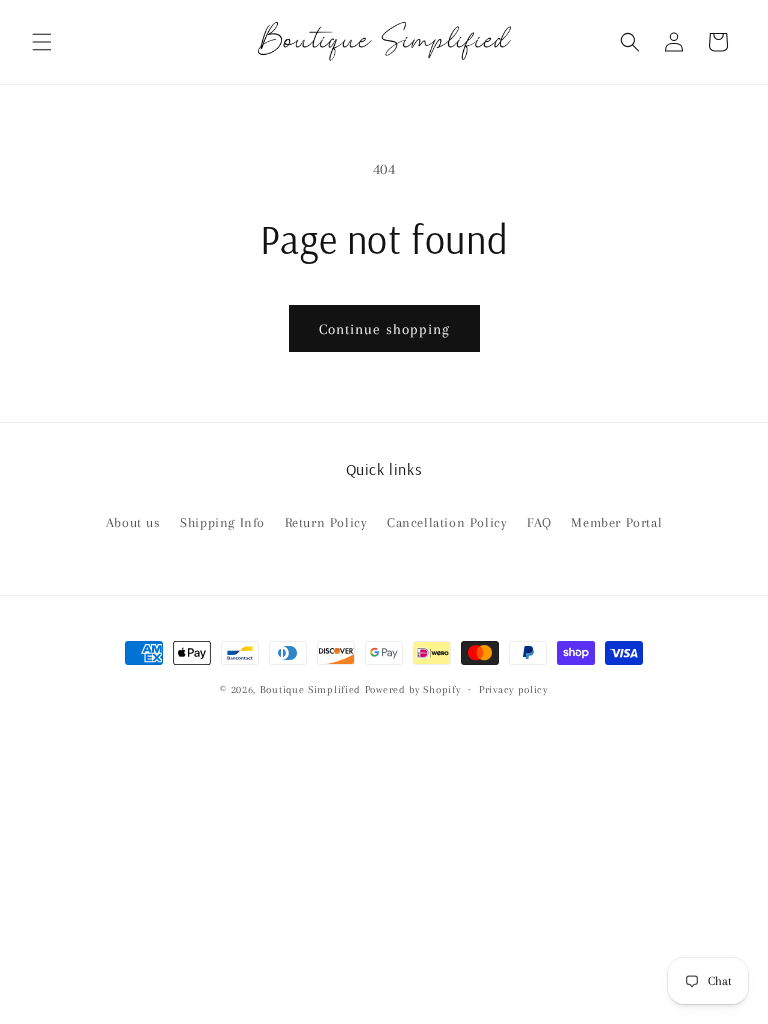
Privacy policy (513, 689)
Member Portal (616, 522)
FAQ (539, 522)
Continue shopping (384, 329)
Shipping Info (222, 522)
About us (133, 522)
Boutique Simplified (312, 689)
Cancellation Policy (447, 522)
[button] (42, 42)
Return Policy (326, 522)
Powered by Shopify (413, 689)
